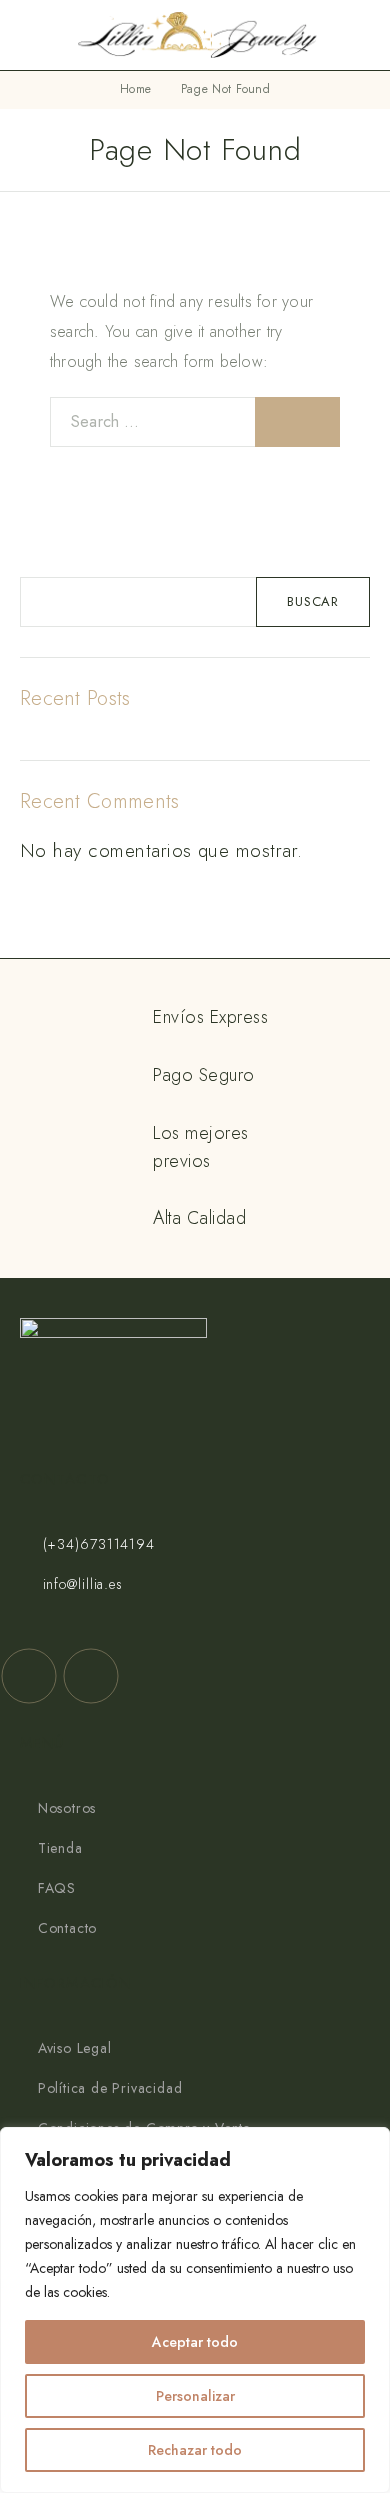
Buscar (313, 601)
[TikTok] (91, 1676)
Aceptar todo (195, 2342)
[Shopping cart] (360, 36)
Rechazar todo (195, 2450)
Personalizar (195, 2396)
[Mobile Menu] (39, 35)
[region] (195, 2310)
